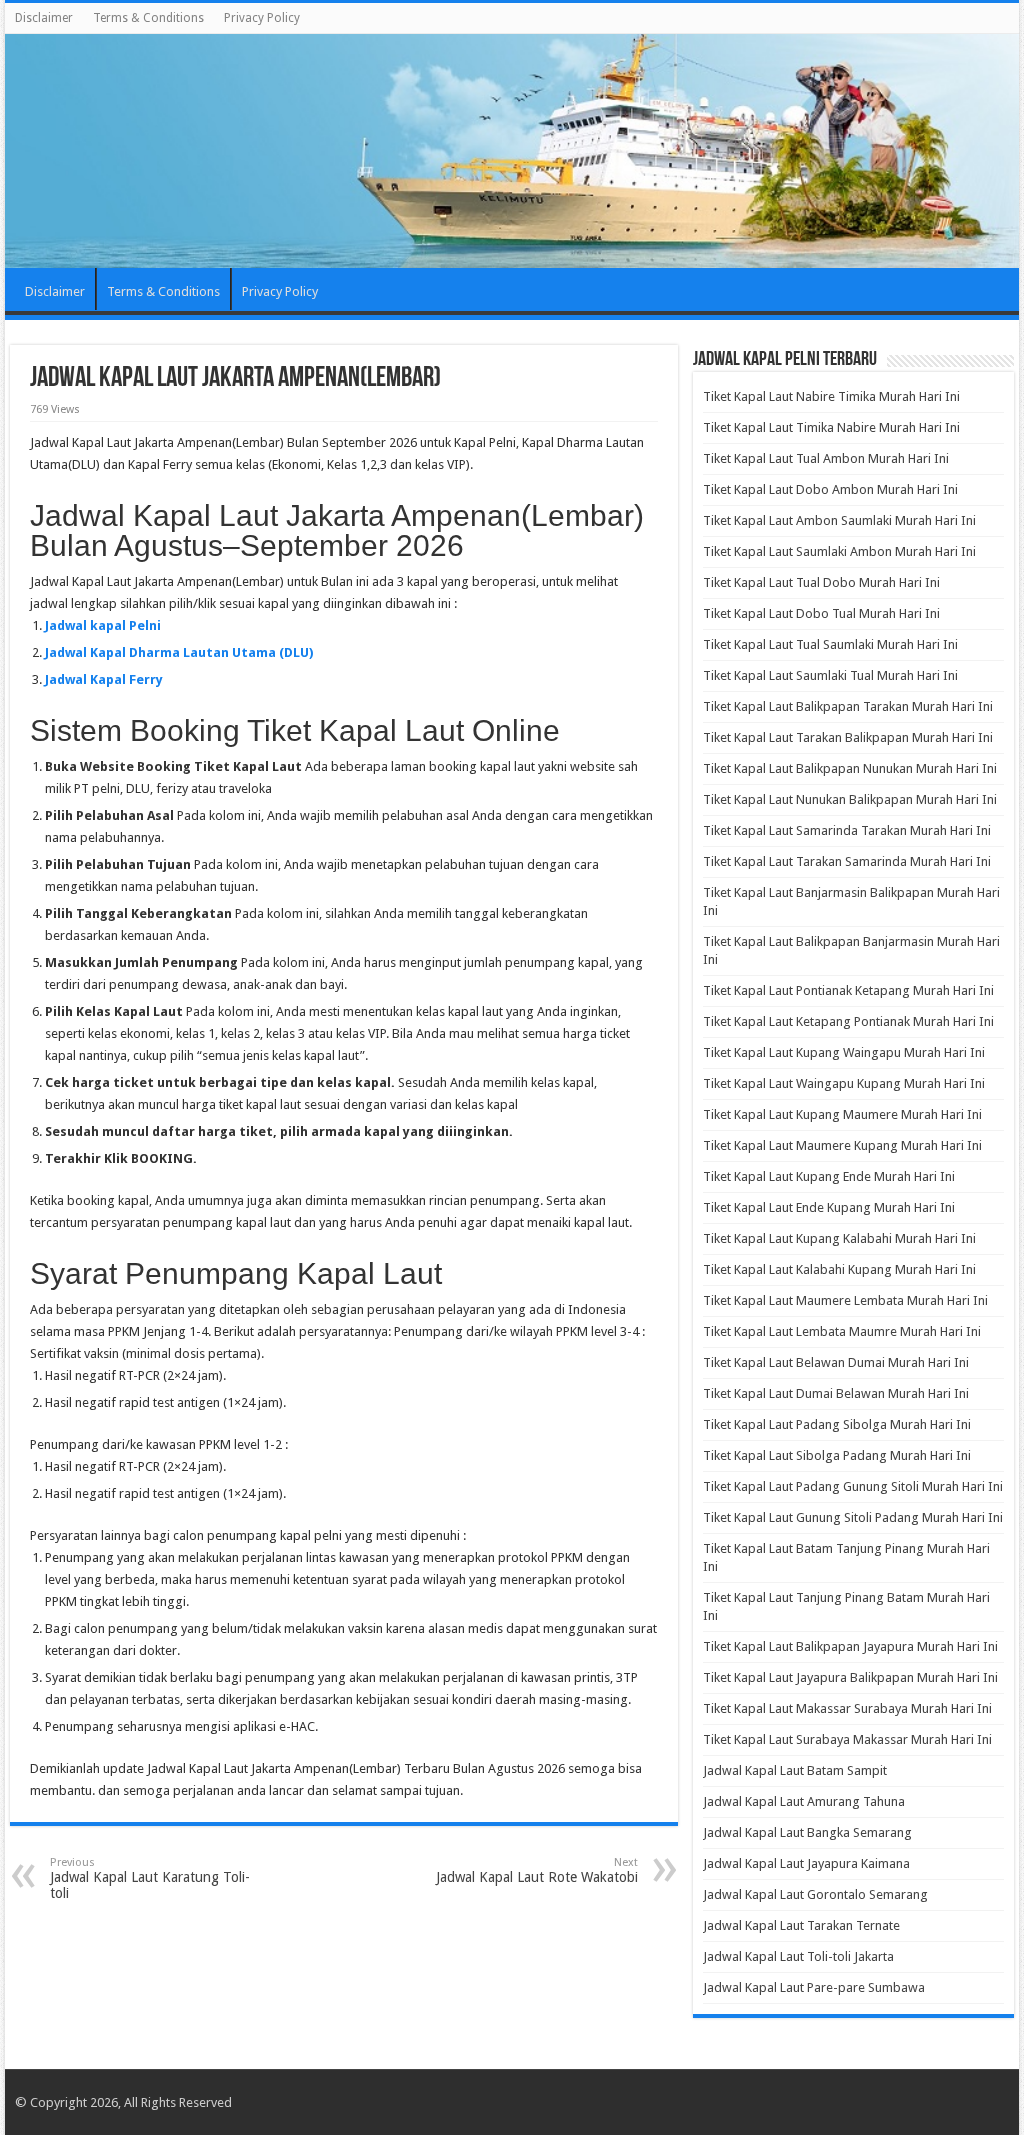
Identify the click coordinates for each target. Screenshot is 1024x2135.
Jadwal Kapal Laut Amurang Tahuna (804, 1801)
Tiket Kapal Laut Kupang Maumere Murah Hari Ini (842, 1114)
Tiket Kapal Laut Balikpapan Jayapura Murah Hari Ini (850, 1646)
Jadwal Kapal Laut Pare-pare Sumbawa (814, 1987)
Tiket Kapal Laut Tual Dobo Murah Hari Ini (821, 582)
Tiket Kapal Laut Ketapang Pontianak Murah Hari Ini (848, 1021)
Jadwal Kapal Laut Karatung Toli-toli (150, 1878)
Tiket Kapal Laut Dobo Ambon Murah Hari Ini (830, 489)
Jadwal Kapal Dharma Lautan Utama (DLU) (179, 652)
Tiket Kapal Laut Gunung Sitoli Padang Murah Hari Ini (853, 1517)
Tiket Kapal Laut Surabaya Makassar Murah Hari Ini (847, 1739)
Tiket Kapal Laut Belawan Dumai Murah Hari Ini (836, 1362)
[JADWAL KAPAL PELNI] (512, 151)
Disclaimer (44, 18)
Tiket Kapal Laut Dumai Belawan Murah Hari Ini (836, 1393)
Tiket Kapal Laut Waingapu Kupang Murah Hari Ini (844, 1083)
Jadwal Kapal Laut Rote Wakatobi (537, 1870)
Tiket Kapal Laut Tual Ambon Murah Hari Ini (826, 458)
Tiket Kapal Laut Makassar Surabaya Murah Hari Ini (847, 1708)
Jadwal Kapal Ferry (104, 679)
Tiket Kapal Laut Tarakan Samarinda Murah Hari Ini (847, 861)
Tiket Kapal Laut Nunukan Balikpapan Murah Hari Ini (850, 799)
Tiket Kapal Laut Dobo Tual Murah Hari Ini (821, 613)
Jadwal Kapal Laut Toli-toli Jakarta (798, 1956)
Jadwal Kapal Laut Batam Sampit (795, 1770)
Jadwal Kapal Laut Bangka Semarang (807, 1832)
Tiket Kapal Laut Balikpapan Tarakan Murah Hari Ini (848, 706)
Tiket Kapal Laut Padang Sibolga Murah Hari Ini (837, 1424)
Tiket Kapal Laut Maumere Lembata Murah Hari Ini (845, 1300)
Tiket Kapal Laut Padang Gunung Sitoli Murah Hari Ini (853, 1486)
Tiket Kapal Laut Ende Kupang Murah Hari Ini (829, 1207)
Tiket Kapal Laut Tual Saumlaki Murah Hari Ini (830, 644)
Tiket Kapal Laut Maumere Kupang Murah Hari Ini (842, 1145)
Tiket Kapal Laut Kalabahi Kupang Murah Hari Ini (839, 1269)
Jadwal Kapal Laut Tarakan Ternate (801, 1925)
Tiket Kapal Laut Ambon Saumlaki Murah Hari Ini (839, 520)
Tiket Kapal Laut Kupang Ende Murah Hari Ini (829, 1176)
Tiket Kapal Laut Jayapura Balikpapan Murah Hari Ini (850, 1677)
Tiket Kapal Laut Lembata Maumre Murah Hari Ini (842, 1331)
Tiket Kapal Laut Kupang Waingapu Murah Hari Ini (844, 1052)
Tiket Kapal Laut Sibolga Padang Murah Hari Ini (837, 1455)
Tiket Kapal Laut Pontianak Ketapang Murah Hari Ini (848, 990)
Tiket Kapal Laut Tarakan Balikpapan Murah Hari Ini (848, 737)
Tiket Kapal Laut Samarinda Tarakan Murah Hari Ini (847, 830)
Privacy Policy (262, 18)
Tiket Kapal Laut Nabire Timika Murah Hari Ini (831, 396)
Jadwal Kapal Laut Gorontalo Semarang (815, 1894)
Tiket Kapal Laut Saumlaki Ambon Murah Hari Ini (839, 551)
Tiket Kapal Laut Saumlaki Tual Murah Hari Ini (830, 675)
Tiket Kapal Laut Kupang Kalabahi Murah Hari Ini (839, 1238)
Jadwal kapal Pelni (103, 625)
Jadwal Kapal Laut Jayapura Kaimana (806, 1863)
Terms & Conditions (148, 18)
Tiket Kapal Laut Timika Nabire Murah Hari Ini (831, 427)
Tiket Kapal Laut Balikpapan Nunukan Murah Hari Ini (850, 768)
